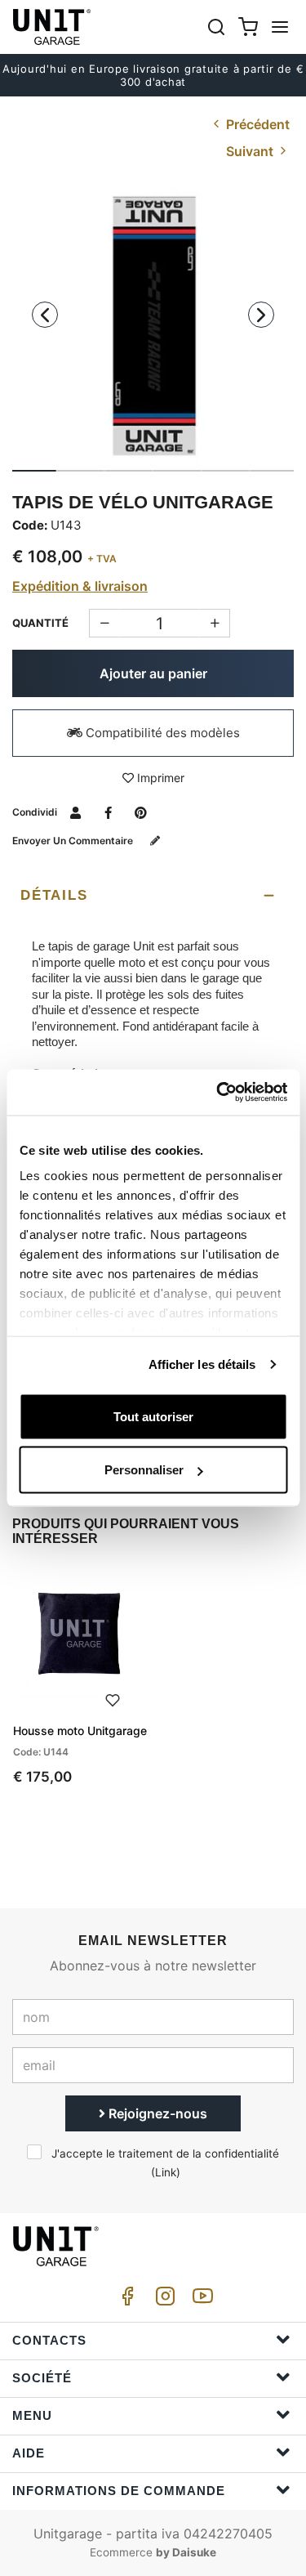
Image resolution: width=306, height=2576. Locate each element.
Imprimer (159, 778)
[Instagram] (162, 2300)
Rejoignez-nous (156, 2113)
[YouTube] (200, 2300)
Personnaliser (144, 1470)
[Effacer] (215, 623)
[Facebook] (125, 2300)
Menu (32, 2415)
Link (166, 2172)
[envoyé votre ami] (75, 812)
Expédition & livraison (80, 586)
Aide (29, 2453)
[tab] (153, 896)
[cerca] (216, 27)
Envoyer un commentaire (74, 841)
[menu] (280, 27)
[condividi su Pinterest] (141, 812)
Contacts (49, 2340)
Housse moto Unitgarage (80, 1731)
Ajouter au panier (153, 673)
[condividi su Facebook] (108, 812)
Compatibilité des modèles (161, 733)
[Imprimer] (113, 1699)
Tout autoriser (153, 1416)
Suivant (251, 151)
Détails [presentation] (54, 895)
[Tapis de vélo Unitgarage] (153, 326)
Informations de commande (119, 2491)
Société (42, 2378)
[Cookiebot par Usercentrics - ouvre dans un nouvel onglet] (218, 1093)
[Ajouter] (104, 623)
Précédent (256, 124)
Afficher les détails (202, 1364)
